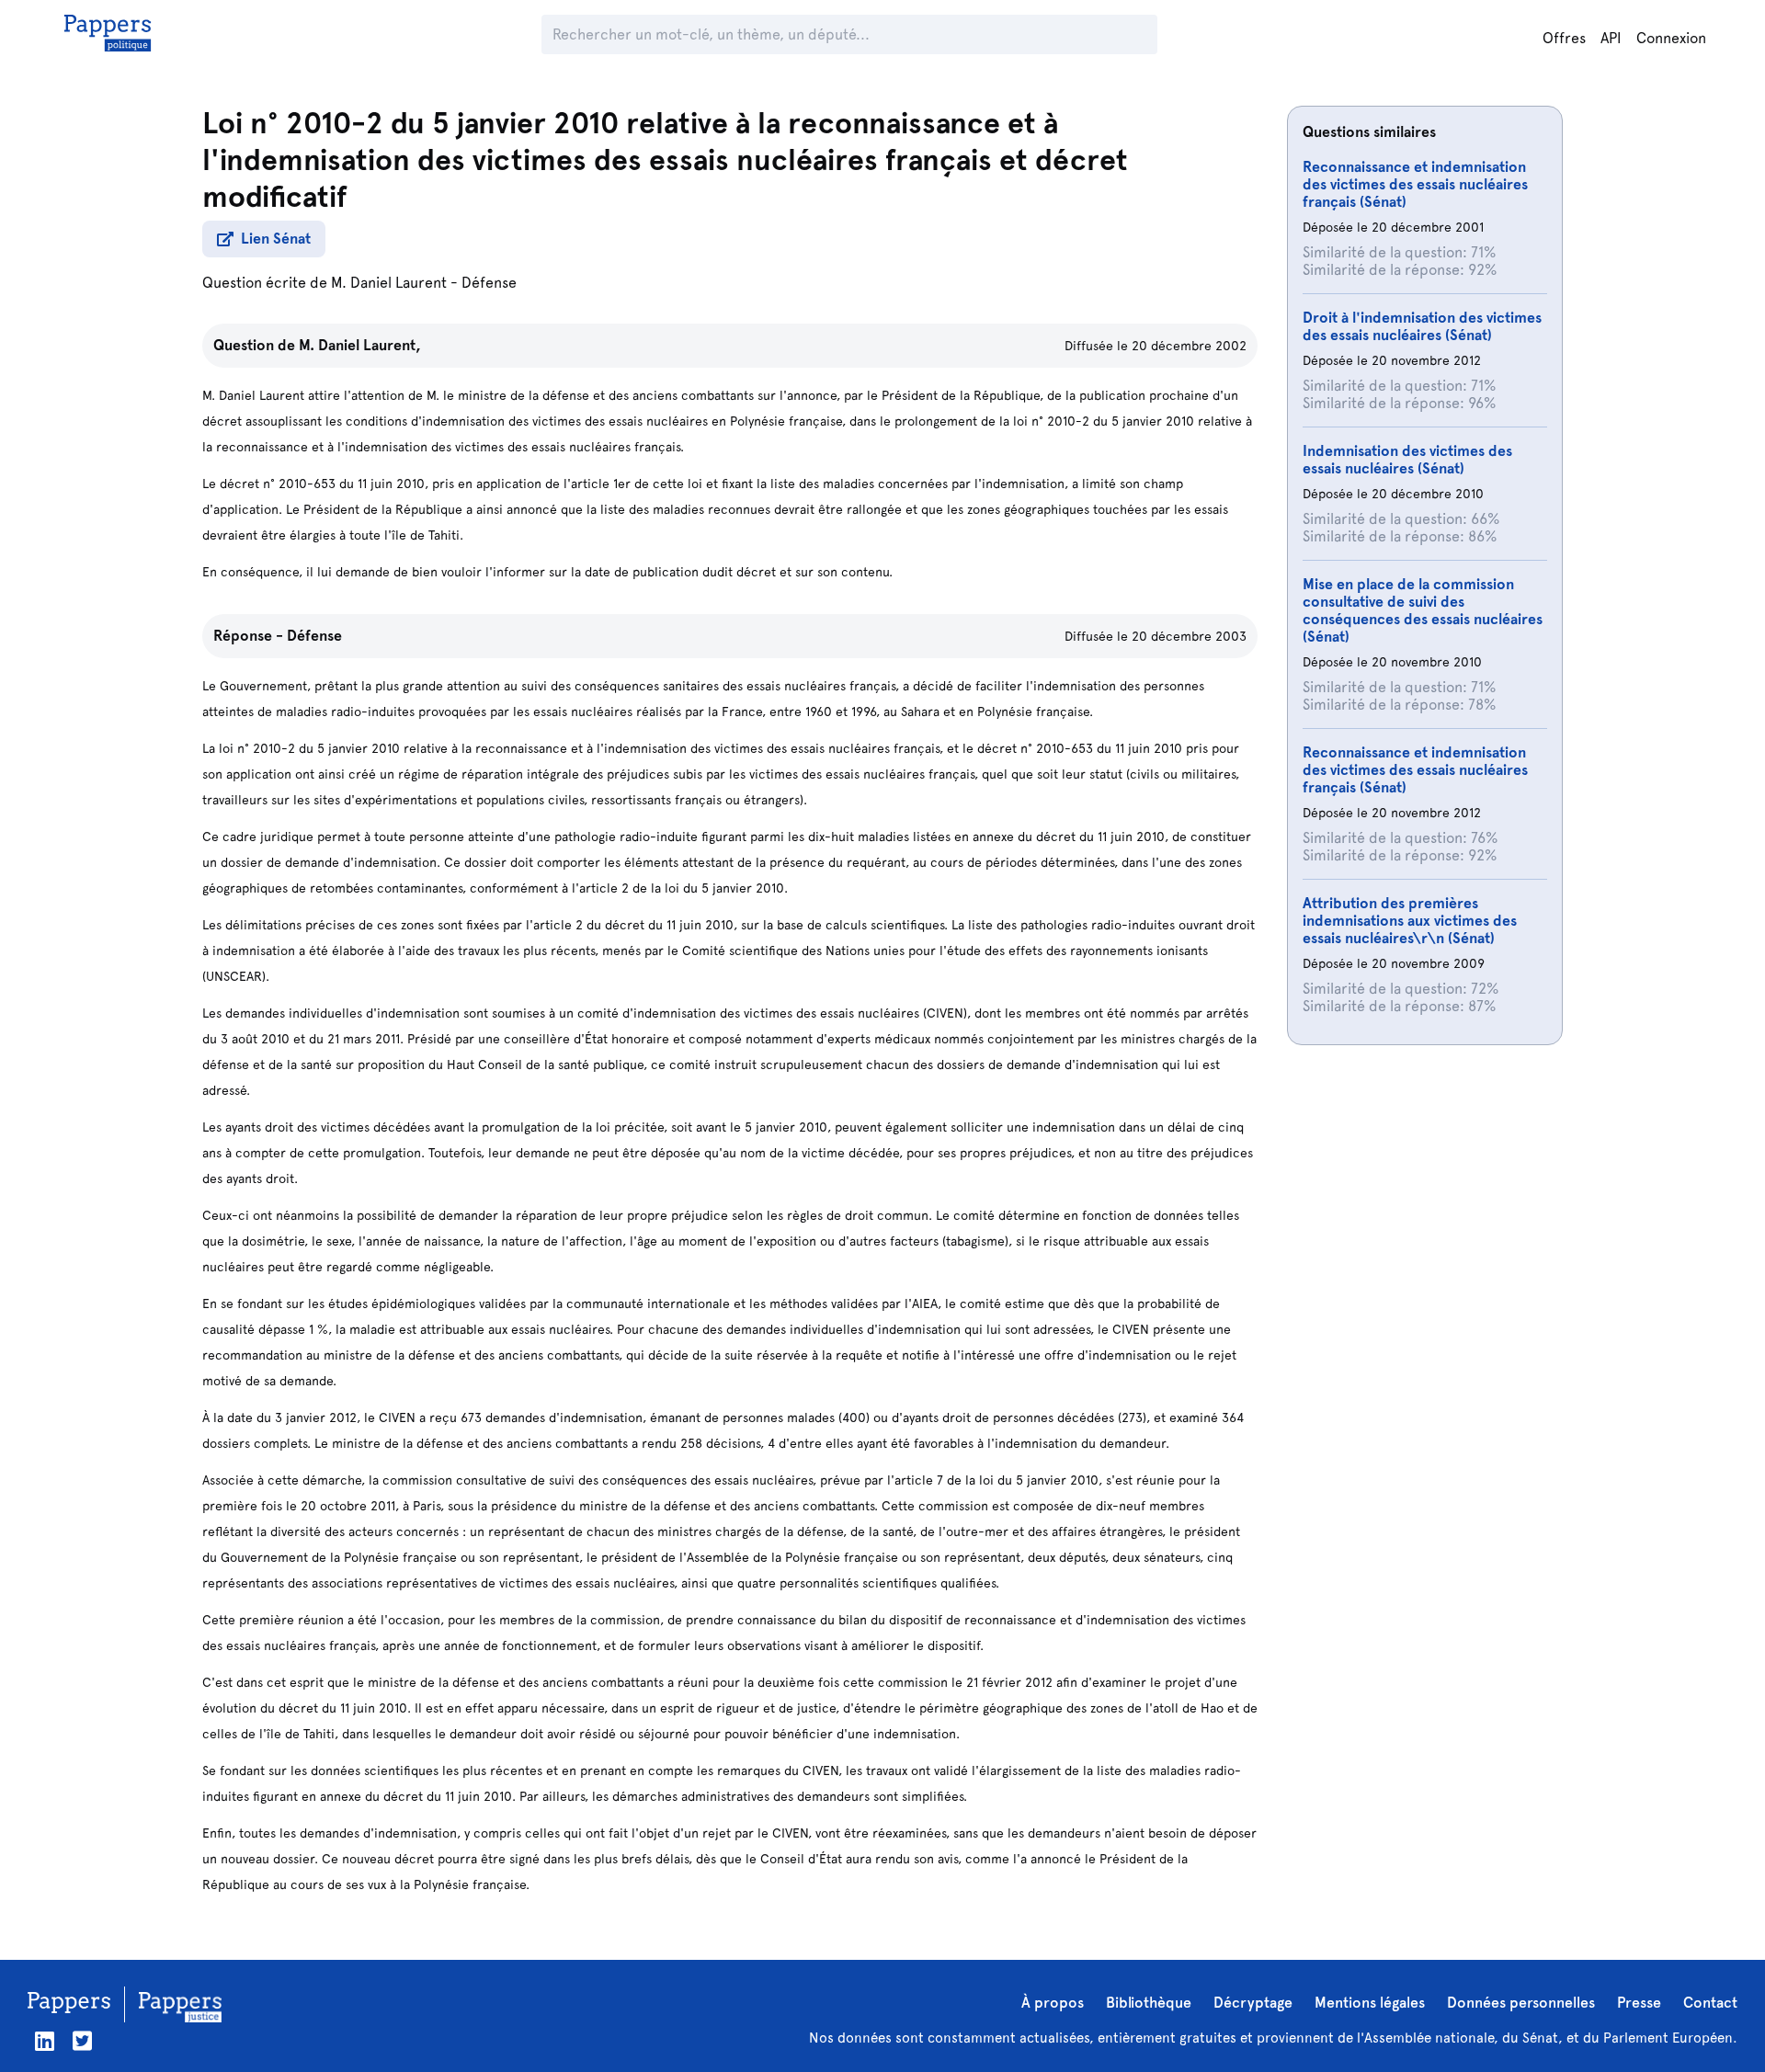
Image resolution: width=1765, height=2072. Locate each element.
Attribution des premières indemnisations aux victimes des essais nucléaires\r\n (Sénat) (1410, 921)
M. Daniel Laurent (389, 283)
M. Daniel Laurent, (360, 345)
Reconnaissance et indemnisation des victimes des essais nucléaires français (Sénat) (1415, 184)
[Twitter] (82, 2041)
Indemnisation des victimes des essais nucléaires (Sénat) (1407, 460)
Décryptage (1253, 2003)
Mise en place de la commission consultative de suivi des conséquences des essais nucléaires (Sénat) (1423, 610)
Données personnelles (1521, 2003)
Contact (1710, 2003)
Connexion (1671, 38)
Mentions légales (1370, 2003)
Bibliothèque (1149, 2003)
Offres (1564, 38)
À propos (1053, 2003)
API (1611, 38)
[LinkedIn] (45, 2041)
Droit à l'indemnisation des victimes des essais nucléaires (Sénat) (1422, 326)
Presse (1639, 2003)
